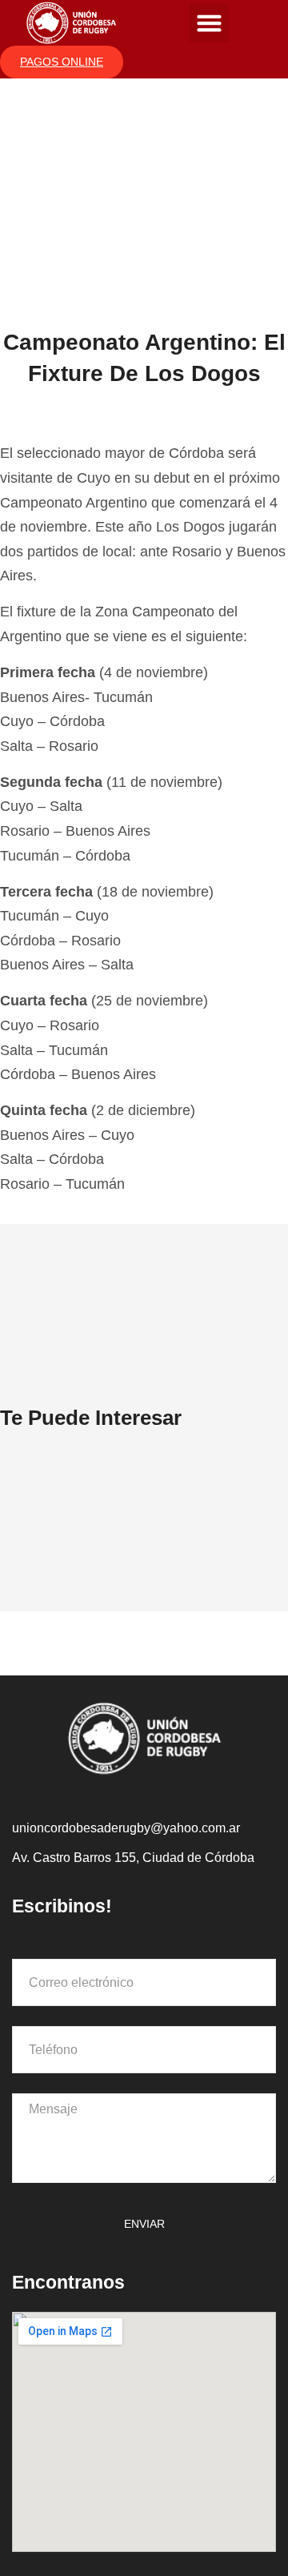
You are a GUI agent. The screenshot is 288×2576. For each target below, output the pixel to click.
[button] (209, 23)
